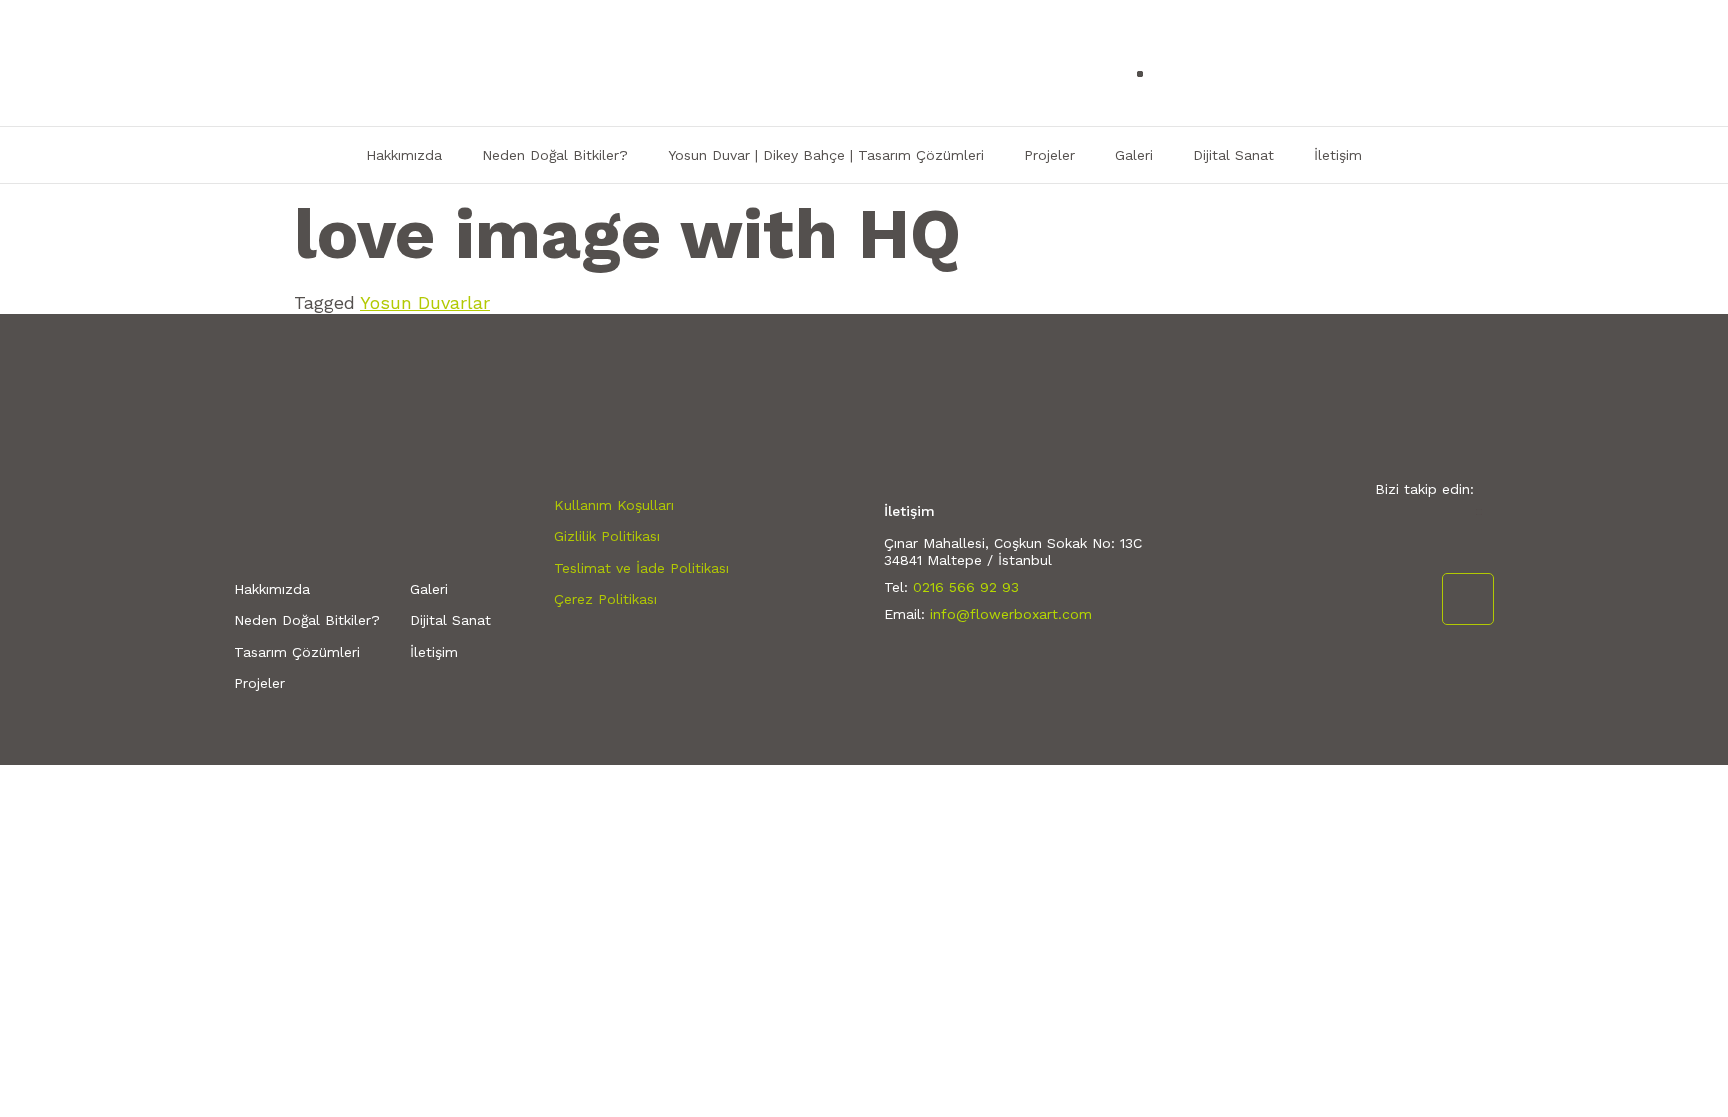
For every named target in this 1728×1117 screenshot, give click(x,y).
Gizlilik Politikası (607, 536)
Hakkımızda (404, 155)
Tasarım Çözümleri (297, 652)
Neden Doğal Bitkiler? (555, 155)
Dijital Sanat (1233, 155)
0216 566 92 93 (966, 587)
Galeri (1134, 155)
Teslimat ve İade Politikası (641, 568)
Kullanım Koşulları (614, 505)
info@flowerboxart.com (1011, 614)
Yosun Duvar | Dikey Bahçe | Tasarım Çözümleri (826, 155)
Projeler (1049, 155)
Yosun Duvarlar (425, 302)
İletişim (1338, 155)
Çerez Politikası (605, 599)
